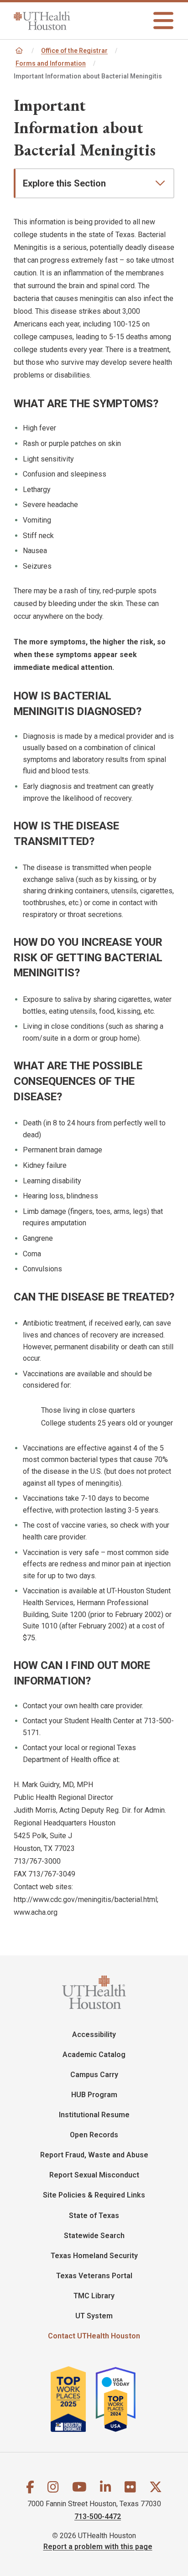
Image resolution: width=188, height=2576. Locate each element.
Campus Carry (94, 2075)
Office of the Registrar (74, 51)
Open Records (94, 2135)
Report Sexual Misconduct (94, 2175)
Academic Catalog (94, 2055)
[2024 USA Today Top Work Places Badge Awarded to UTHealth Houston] (120, 2399)
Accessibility (94, 2034)
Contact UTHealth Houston (94, 2336)
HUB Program (94, 2095)
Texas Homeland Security (94, 2256)
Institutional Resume (94, 2115)
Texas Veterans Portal (94, 2276)
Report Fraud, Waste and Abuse (94, 2155)
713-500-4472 (98, 2516)
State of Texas (94, 2216)
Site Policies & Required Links (94, 2195)
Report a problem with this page (98, 2547)
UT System (94, 2316)
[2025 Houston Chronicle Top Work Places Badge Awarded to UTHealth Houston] (72, 2399)
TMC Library (94, 2296)
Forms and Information (51, 63)
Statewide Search (94, 2236)
